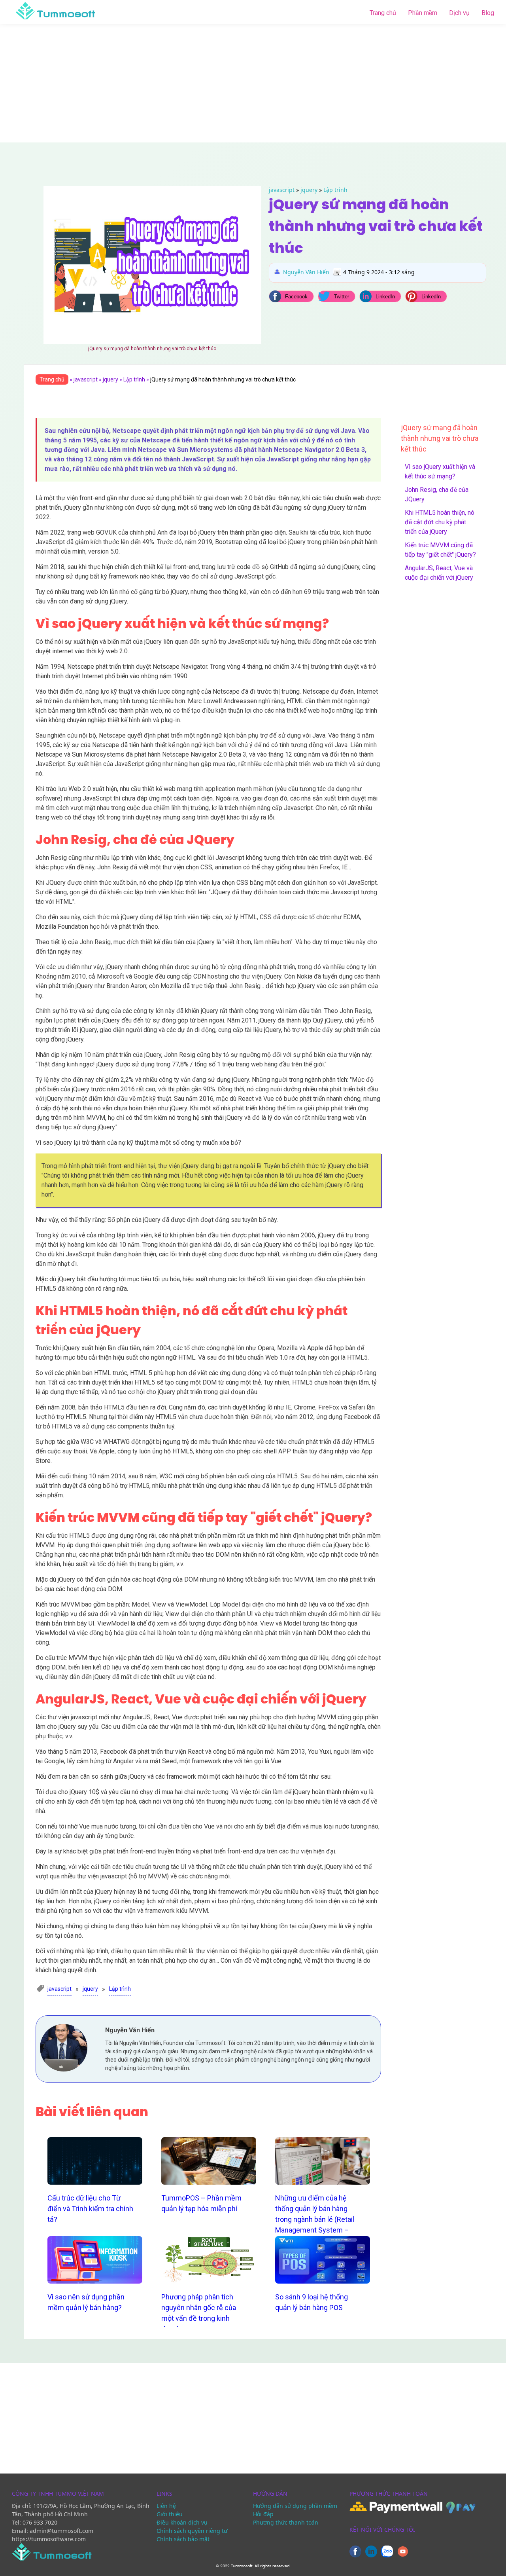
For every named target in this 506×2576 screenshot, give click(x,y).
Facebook (296, 297)
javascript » (88, 379)
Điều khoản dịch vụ (182, 2522)
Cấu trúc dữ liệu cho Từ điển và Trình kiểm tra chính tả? (90, 2209)
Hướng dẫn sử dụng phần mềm (295, 2506)
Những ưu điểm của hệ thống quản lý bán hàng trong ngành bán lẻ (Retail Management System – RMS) (315, 2219)
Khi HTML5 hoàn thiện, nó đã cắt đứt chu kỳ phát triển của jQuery (440, 522)
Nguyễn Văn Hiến (306, 272)
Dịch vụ (459, 13)
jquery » (113, 379)
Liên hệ (166, 2506)
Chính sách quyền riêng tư (192, 2531)
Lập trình (335, 190)
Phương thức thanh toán (286, 2522)
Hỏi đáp (263, 2514)
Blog (488, 13)
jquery (309, 190)
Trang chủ (383, 13)
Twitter (342, 297)
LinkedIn (385, 297)
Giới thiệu (170, 2514)
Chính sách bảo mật (183, 2539)
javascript (282, 190)
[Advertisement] (253, 83)
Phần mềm (423, 13)
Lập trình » (137, 379)
